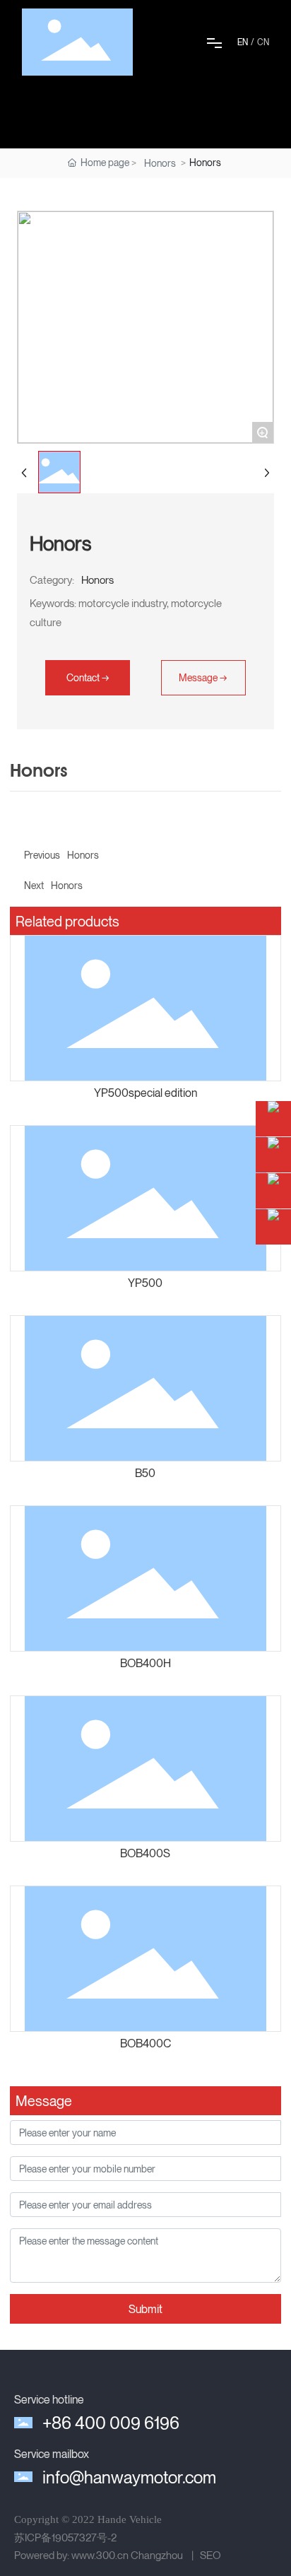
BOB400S (145, 1853)
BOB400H (145, 1663)
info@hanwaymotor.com (129, 2477)
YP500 (145, 1283)
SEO (210, 2555)
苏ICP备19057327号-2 (65, 2537)
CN (263, 42)
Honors (160, 163)
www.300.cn (100, 2555)
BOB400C (145, 2043)
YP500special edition (145, 1093)
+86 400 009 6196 (111, 2423)
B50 (145, 1473)
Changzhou (157, 2555)
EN (243, 42)
